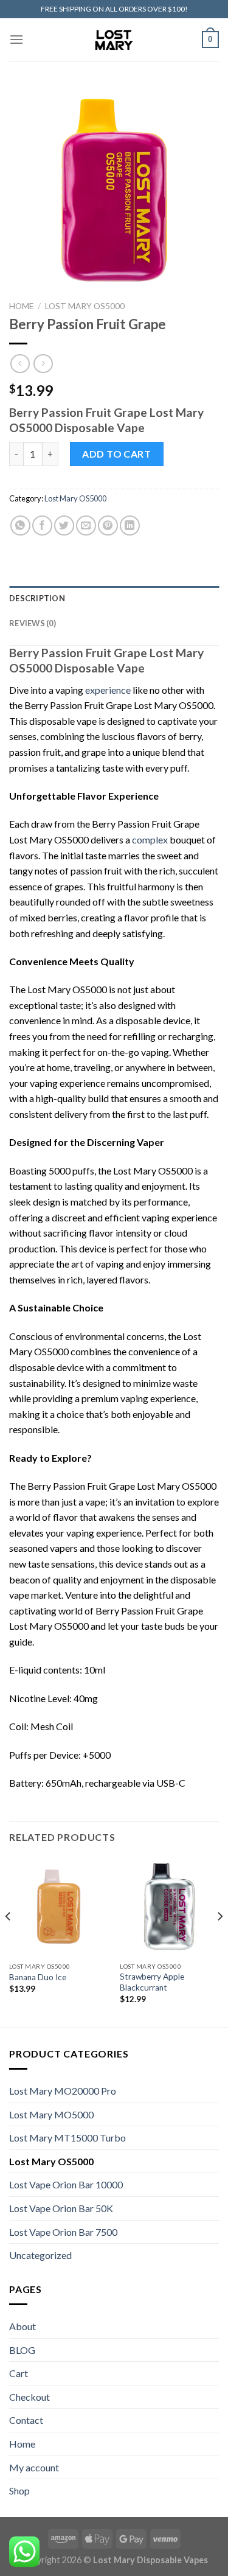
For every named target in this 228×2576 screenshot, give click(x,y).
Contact (26, 2420)
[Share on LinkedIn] (130, 525)
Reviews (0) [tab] (33, 623)
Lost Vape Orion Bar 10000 (66, 2184)
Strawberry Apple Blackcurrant (152, 1982)
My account (34, 2467)
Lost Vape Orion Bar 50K (61, 2208)
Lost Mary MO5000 (51, 2114)
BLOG (22, 2350)
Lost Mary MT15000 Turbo (67, 2138)
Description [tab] (37, 598)
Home (21, 306)
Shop (19, 2490)
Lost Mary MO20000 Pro (63, 2091)
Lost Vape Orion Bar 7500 (63, 2232)
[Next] (219, 1941)
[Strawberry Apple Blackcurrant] (169, 1907)
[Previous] (9, 1941)
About (22, 2326)
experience (108, 690)
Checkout (29, 2397)
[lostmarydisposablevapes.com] (114, 40)
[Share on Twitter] (64, 525)
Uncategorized (40, 2255)
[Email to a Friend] (86, 525)
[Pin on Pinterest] (108, 525)
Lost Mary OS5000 (85, 306)
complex (150, 839)
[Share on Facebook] (42, 525)
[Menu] (16, 39)
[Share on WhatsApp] (20, 525)
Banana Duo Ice (38, 1977)
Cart (19, 2373)
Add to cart (116, 454)
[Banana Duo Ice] (59, 1907)
